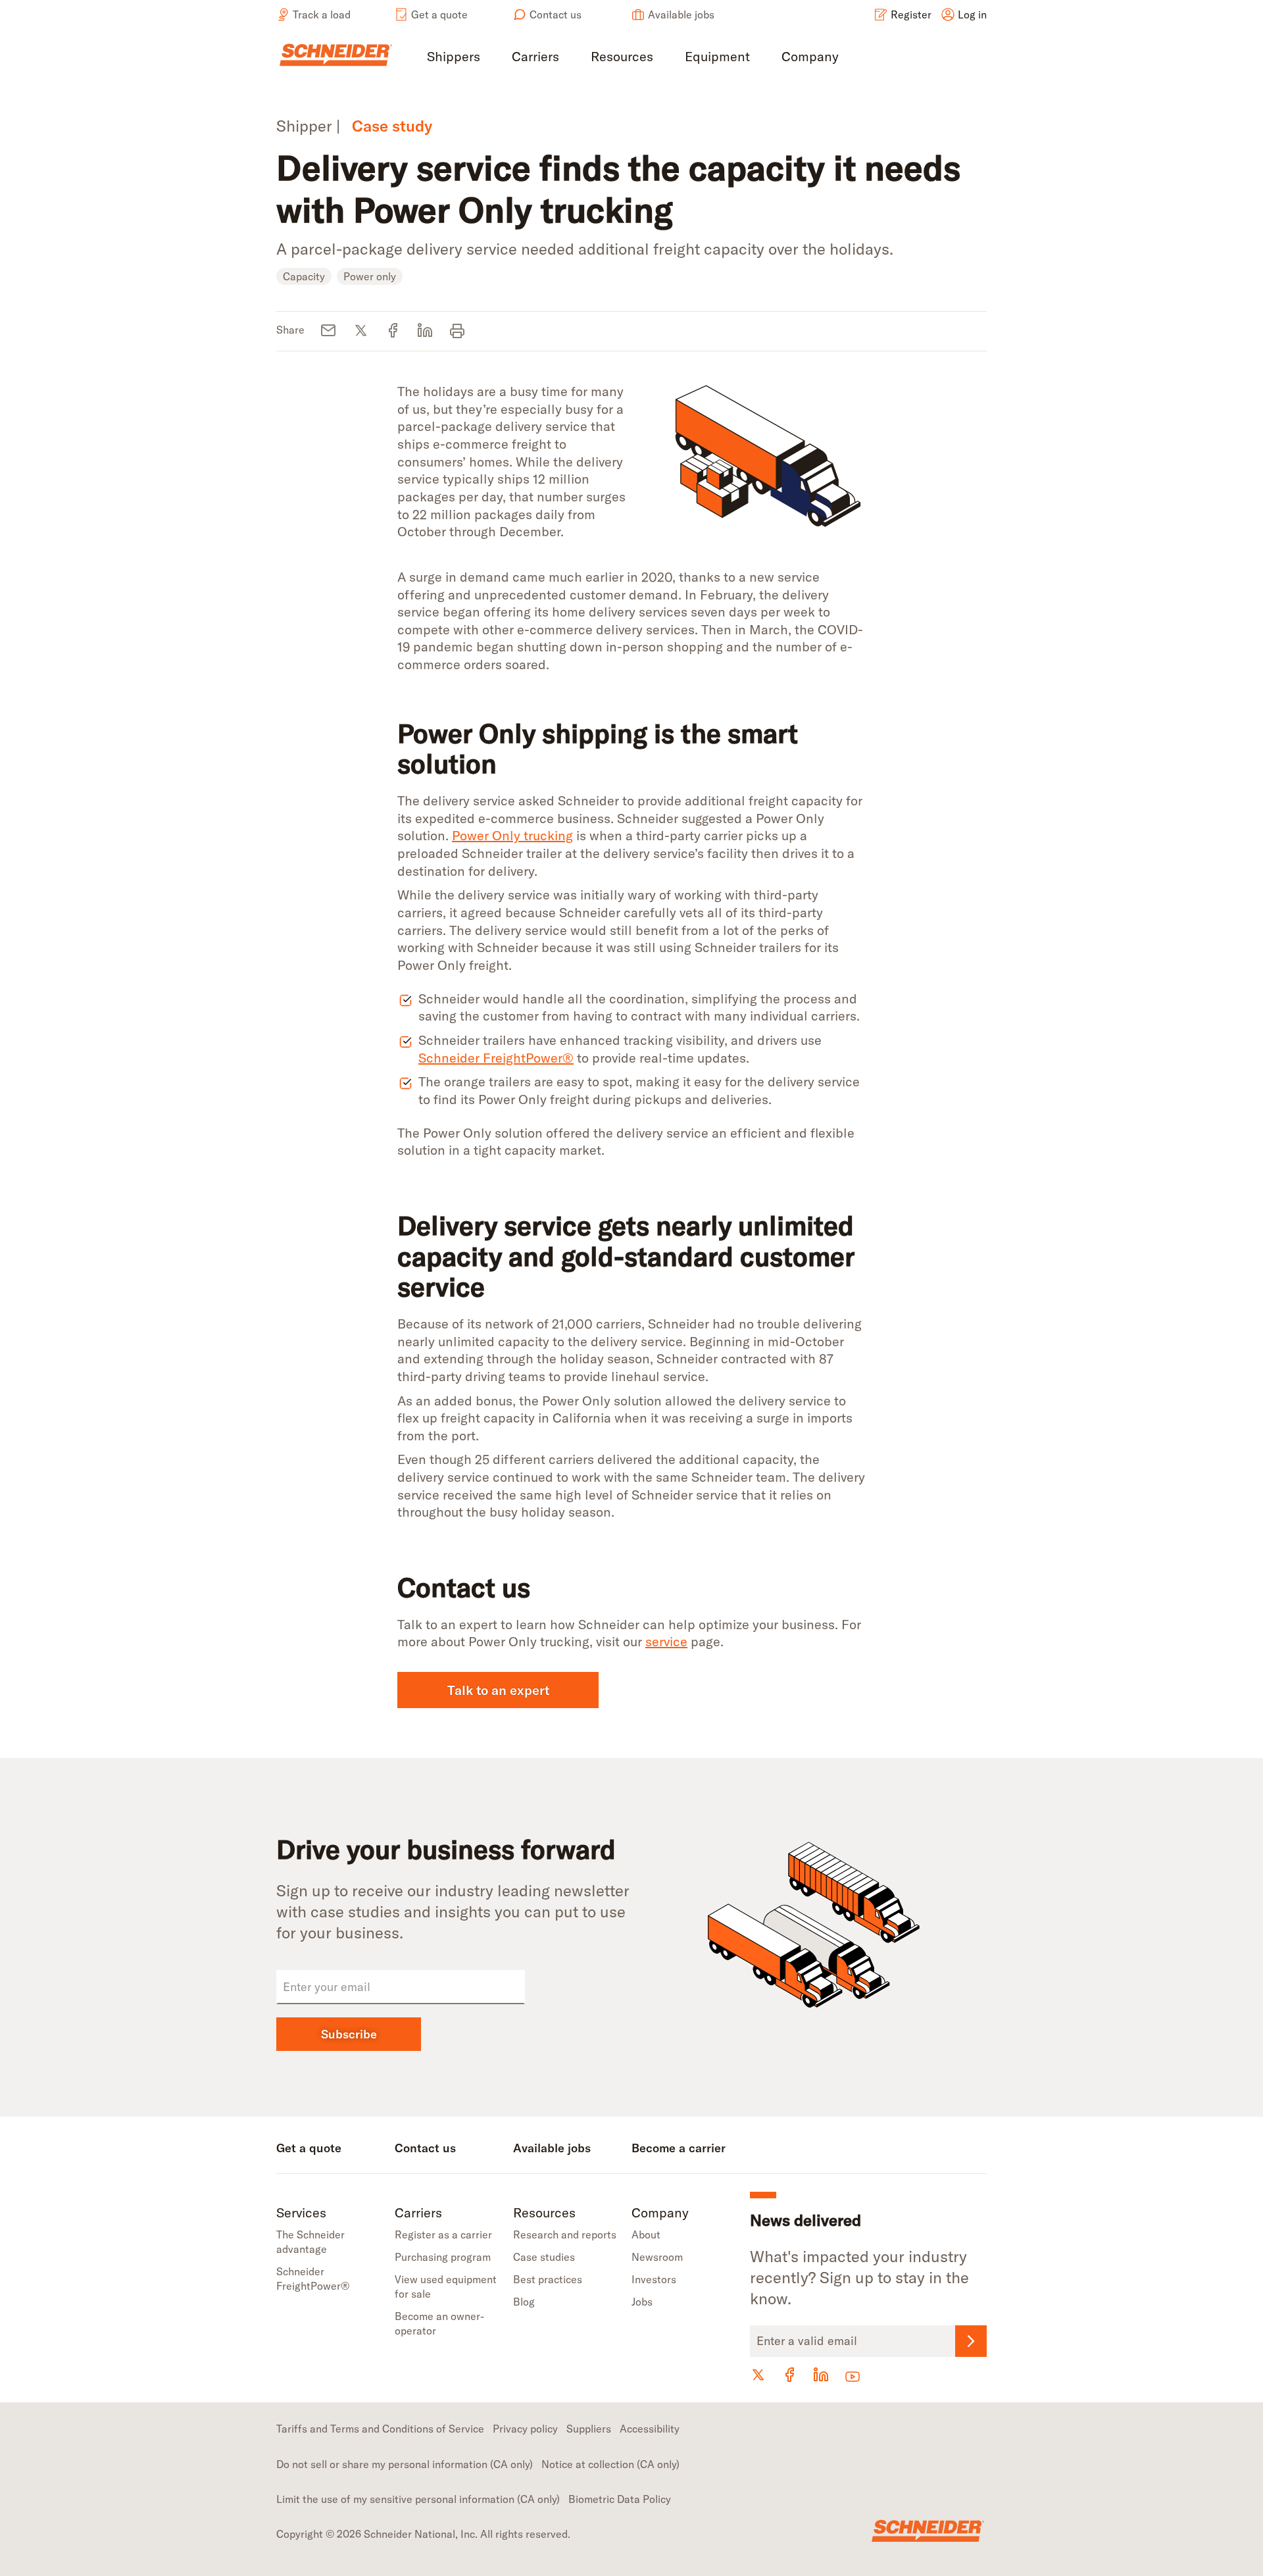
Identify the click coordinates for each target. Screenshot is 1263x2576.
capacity (304, 276)
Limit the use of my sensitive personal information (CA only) (418, 2499)
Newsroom (657, 2257)
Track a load (322, 14)
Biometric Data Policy (620, 2499)
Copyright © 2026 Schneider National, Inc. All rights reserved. (423, 2534)
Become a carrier (679, 2148)
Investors (654, 2279)
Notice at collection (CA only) (610, 2464)
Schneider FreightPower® (496, 1058)
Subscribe (349, 2034)
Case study (392, 126)
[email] (329, 331)
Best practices (548, 2279)
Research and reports (565, 2235)
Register (911, 14)
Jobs (642, 2302)
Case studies (544, 2257)
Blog (524, 2302)
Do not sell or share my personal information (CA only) (405, 2464)
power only (370, 276)
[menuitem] (454, 58)
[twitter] (361, 331)
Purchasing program (443, 2257)
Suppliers (589, 2429)
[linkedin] (425, 331)
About (646, 2235)
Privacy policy (525, 2429)
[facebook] (393, 331)
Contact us (556, 14)
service (666, 1641)
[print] (458, 331)
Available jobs (681, 14)
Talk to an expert (498, 1690)
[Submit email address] (971, 2341)
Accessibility (650, 2429)
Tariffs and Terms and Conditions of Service (380, 2429)
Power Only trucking (512, 835)
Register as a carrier (443, 2235)
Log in (972, 14)
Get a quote (439, 14)
